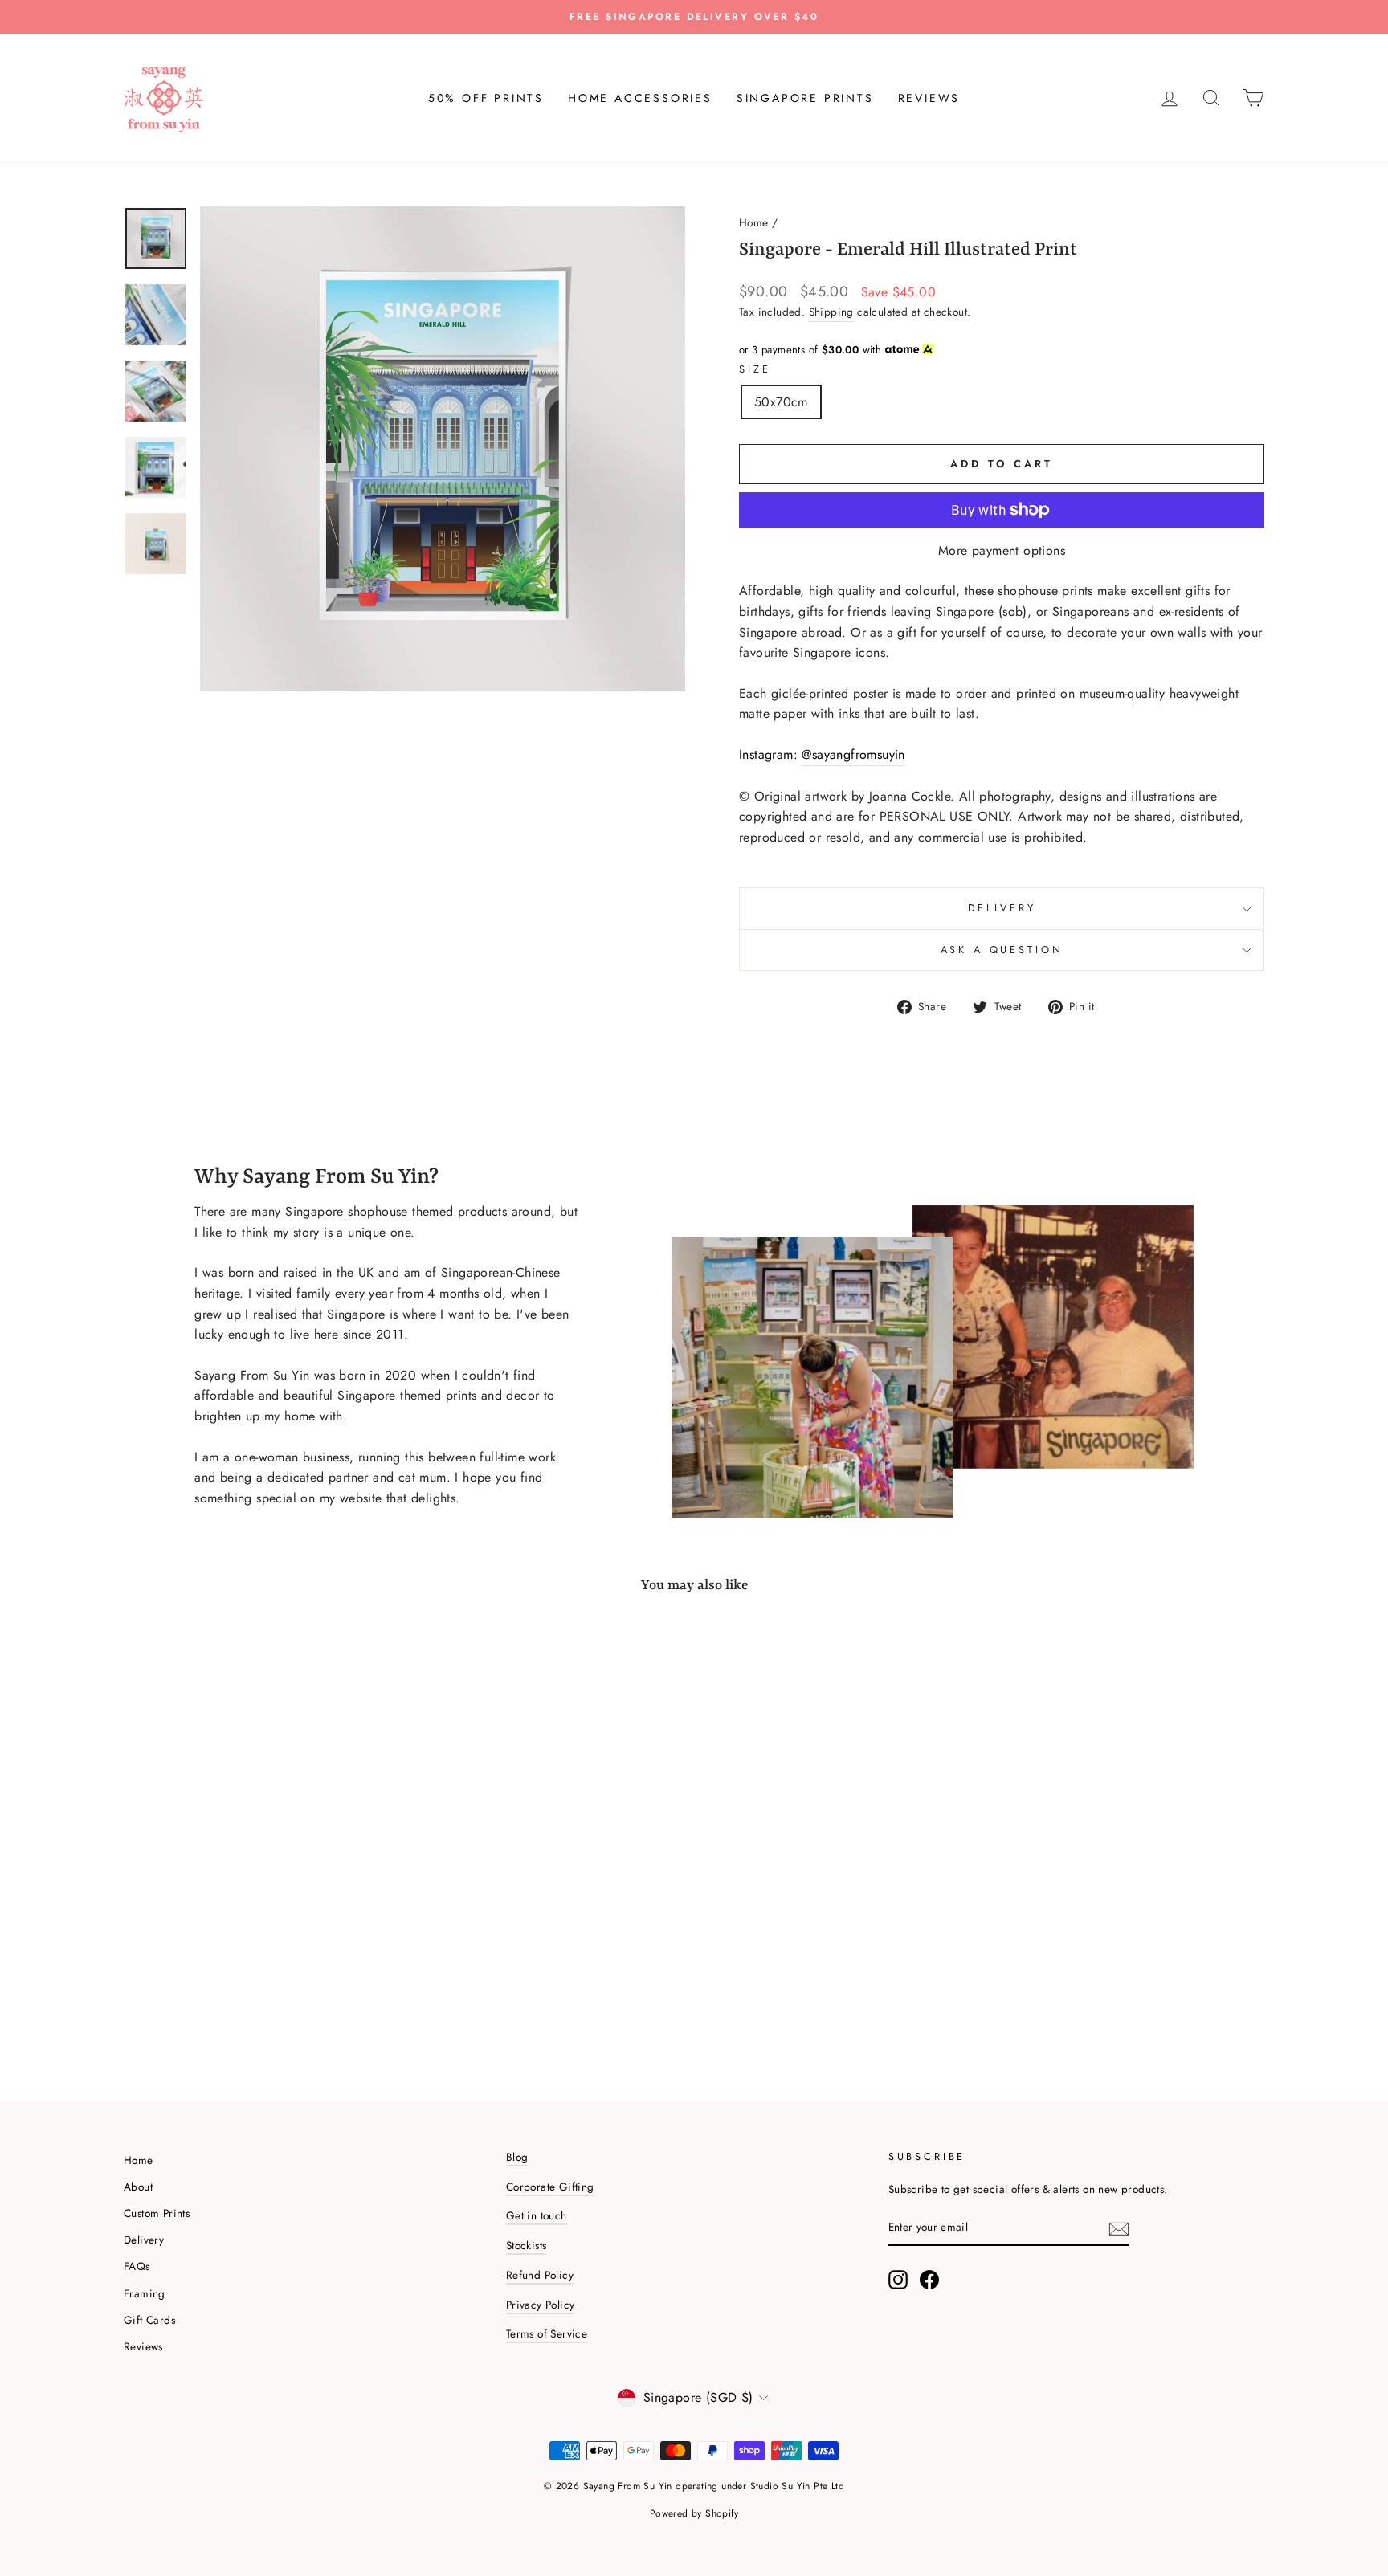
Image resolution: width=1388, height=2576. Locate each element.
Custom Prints (157, 2213)
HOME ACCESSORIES (640, 98)
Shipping (831, 312)
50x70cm (781, 402)
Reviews (143, 2346)
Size (755, 369)
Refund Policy (540, 2275)
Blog (517, 2157)
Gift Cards (149, 2320)
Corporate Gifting (550, 2187)
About (138, 2187)
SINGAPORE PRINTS (805, 98)
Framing (145, 2293)
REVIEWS (929, 98)
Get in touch (537, 2215)
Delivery (1002, 908)
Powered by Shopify (694, 2513)
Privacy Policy (541, 2305)
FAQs (137, 2266)
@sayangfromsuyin (853, 754)
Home (754, 222)
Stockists (527, 2245)
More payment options (1002, 550)
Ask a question (1002, 950)
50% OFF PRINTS (486, 98)
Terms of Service (547, 2333)
